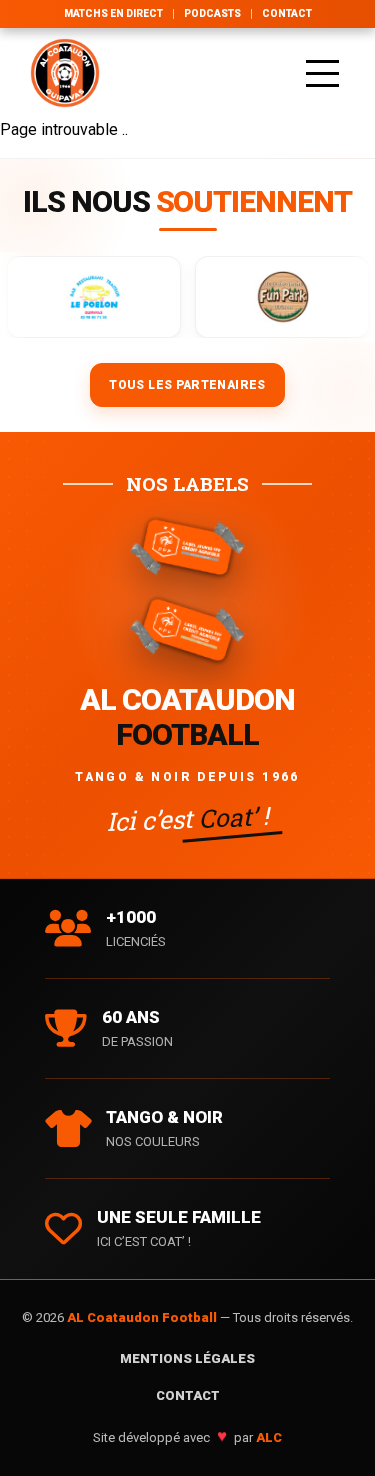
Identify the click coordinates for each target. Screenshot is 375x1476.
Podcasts (212, 13)
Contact (287, 13)
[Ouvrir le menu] (322, 73)
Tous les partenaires (187, 385)
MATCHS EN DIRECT (113, 13)
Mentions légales (187, 1358)
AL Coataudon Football (143, 1317)
